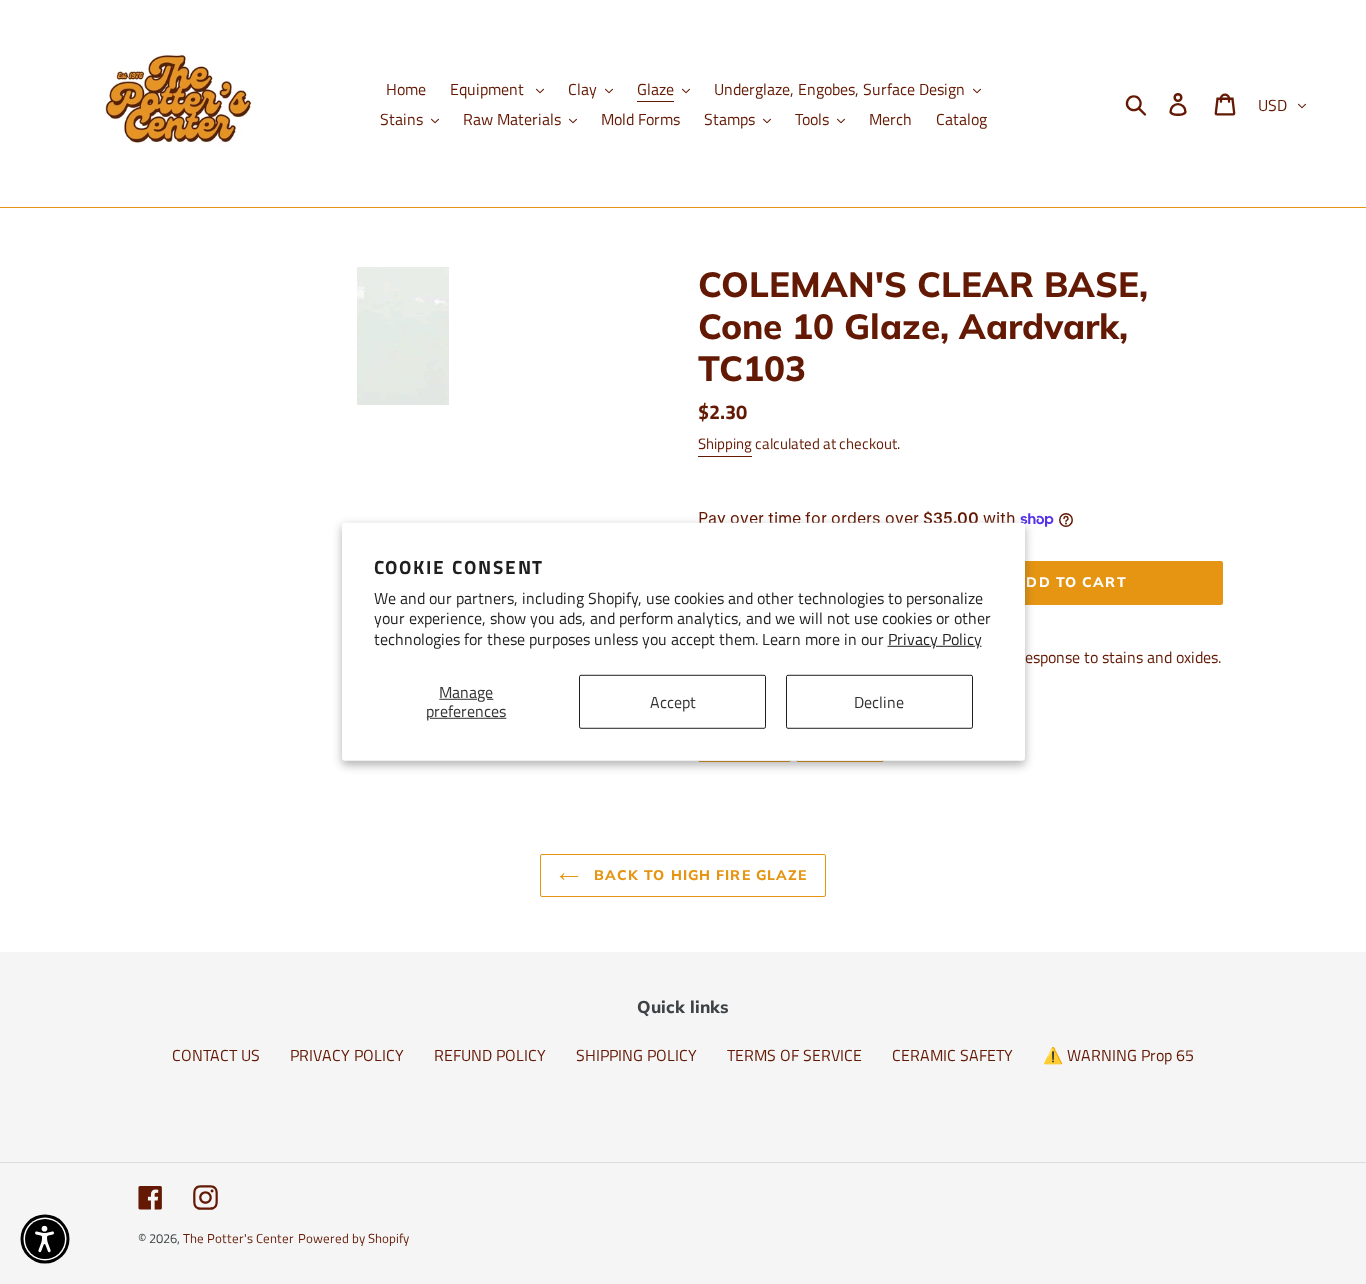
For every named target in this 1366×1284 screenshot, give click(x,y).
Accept (673, 701)
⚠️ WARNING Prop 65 (1118, 1055)
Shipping (725, 443)
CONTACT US (216, 1055)
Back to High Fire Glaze (698, 875)
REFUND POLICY (490, 1055)
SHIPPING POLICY (636, 1055)
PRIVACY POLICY (347, 1055)
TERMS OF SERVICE (794, 1055)
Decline (879, 701)
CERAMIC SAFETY (952, 1055)
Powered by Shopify (353, 1238)
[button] (45, 1239)
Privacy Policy (935, 639)
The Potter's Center (238, 1238)
